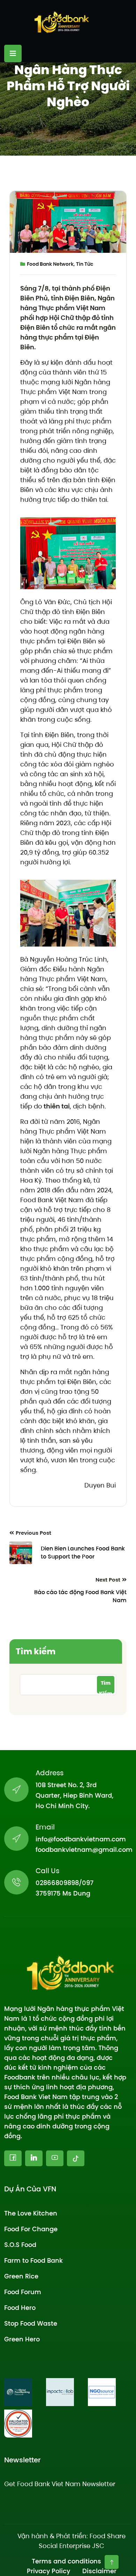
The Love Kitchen (31, 2213)
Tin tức (85, 264)
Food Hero (20, 2307)
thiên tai (56, 1106)
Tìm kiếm (36, 1651)
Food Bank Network (50, 264)
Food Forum (23, 2292)
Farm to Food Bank (33, 2260)
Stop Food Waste (31, 2323)
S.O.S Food (20, 2244)
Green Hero (22, 2339)
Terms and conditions (66, 2561)
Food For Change (31, 2229)
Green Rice (21, 2276)
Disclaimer (99, 2571)
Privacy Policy (48, 2571)
